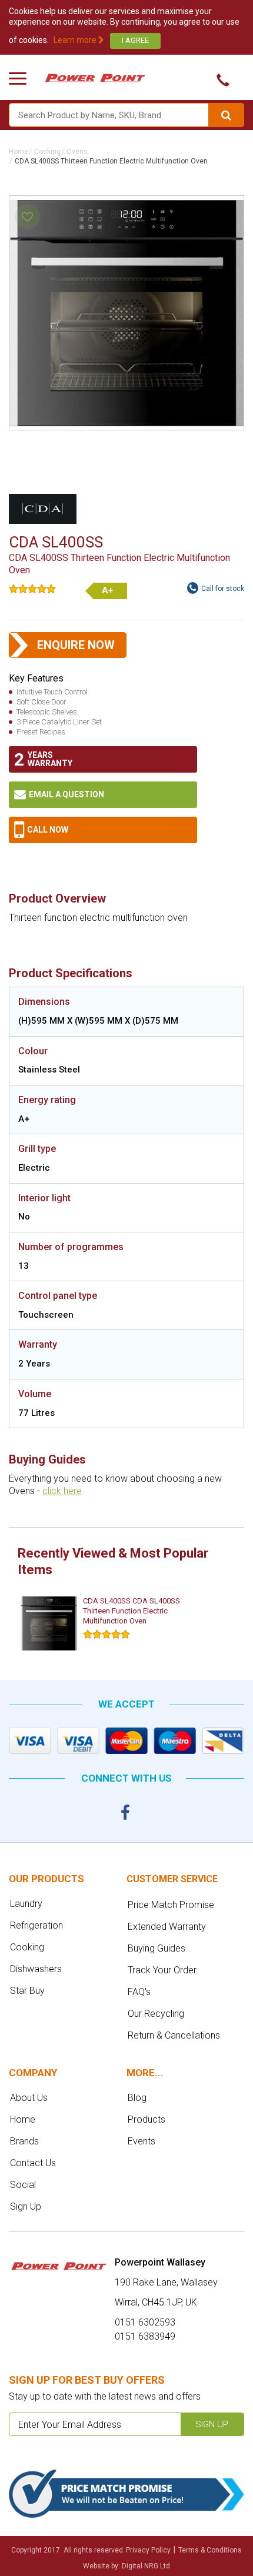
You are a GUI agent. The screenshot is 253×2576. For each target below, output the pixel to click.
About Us (29, 2098)
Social (23, 2185)
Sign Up (26, 2206)
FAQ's (139, 1992)
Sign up (212, 2424)
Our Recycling (156, 2014)
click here (62, 1491)
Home (19, 152)
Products (147, 2119)
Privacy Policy (148, 2550)
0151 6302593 (103, 830)
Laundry (26, 1904)
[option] (106, 1624)
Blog (137, 2098)
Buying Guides (157, 1948)
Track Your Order (162, 1970)
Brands (24, 2141)
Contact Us (33, 2163)
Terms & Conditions (210, 2550)
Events (142, 2141)
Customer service (172, 1879)
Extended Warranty (167, 1927)
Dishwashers (36, 1969)
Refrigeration (36, 1925)
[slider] (32, 589)
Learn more (76, 40)
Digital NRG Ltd (146, 2566)
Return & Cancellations (174, 2035)
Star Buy (27, 1991)
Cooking (47, 152)
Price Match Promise (171, 1905)
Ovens (77, 152)
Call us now (219, 80)
